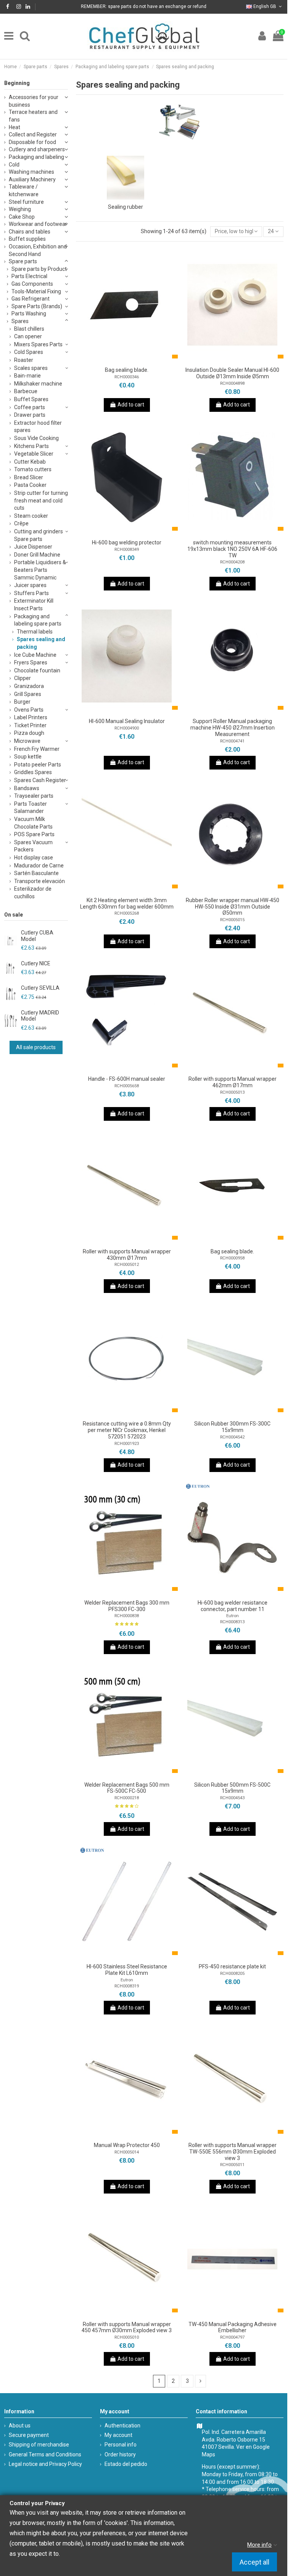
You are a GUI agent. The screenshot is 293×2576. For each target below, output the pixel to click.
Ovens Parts (29, 710)
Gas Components (32, 284)
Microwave (27, 741)
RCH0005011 (232, 2165)
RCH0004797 (232, 2337)
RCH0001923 (127, 1444)
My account (118, 2435)
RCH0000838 (127, 1616)
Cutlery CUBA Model (37, 936)
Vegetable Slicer (34, 454)
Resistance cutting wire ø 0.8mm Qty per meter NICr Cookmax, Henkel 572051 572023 (127, 1430)
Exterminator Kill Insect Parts (34, 605)
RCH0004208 (232, 562)
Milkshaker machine (38, 384)
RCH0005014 (127, 2152)
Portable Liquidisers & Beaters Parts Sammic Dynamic (40, 570)
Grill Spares (28, 694)
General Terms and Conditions (45, 2454)
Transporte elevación (39, 881)
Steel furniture (26, 202)
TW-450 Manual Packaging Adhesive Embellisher (233, 2327)
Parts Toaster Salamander (31, 808)
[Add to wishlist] (116, 360)
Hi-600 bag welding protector (127, 542)
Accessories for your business (34, 101)
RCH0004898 (232, 383)
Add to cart (131, 405)
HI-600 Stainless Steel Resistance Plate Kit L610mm (127, 1970)
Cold (14, 165)
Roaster (24, 360)
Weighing (20, 209)
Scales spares (31, 368)
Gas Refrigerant (31, 299)
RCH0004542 (232, 1437)
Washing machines (31, 172)
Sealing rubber (126, 207)
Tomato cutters (33, 469)
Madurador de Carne (39, 866)
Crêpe (21, 523)
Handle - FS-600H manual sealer (127, 1079)
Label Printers (31, 717)
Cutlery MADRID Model (40, 1016)
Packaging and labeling (36, 157)
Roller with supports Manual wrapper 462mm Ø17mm (233, 1082)
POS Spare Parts (34, 834)
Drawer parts (30, 415)
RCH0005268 (127, 913)
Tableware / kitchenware (24, 190)
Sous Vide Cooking (36, 438)
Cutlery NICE (36, 963)
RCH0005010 (127, 2337)
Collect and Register (33, 134)
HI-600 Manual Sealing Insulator (127, 721)
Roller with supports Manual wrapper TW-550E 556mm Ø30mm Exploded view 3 (233, 2152)
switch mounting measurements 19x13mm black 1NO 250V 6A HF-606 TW (232, 549)
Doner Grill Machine (37, 555)
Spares (20, 321)
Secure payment (29, 2435)
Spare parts (23, 261)
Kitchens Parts (31, 446)
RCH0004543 (232, 1798)
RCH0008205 (232, 1974)
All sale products (36, 1047)
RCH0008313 (232, 1622)
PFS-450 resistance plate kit (232, 1966)
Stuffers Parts (31, 593)
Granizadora (29, 686)
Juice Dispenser (33, 547)
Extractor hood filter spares (38, 427)
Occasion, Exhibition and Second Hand (38, 250)
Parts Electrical (29, 276)
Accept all (254, 2562)
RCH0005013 (232, 1092)
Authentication (122, 2426)
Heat (14, 127)
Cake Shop (22, 217)
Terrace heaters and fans (33, 116)
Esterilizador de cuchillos (33, 893)
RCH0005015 (232, 920)
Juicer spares (30, 585)
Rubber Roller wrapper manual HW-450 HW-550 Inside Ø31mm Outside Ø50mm (233, 907)
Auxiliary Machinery (32, 179)
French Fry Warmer (37, 749)
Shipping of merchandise (39, 2445)
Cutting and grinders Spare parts (39, 535)
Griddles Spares (33, 772)
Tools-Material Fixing (36, 291)
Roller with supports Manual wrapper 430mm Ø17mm (127, 1255)
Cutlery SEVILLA (40, 988)
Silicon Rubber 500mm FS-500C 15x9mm (232, 1788)
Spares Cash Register (40, 780)
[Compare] (127, 360)
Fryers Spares (31, 662)
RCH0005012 (127, 1265)
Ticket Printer (30, 725)
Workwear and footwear (38, 224)
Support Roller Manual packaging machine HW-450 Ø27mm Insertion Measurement (233, 728)
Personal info (121, 2445)
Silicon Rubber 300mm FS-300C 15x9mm (232, 1427)
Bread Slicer (29, 477)
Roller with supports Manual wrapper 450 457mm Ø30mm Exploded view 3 (127, 2327)
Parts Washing (29, 314)
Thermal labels (35, 632)
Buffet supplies (27, 239)
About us (20, 2426)
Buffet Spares (31, 399)
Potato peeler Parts (38, 765)
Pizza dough (29, 733)
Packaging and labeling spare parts (38, 620)
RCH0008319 (127, 1986)
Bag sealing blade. (127, 370)
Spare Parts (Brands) (37, 306)
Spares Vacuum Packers (33, 846)
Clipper (23, 678)
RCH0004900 (127, 728)
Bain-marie (27, 376)
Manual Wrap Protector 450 (127, 2145)
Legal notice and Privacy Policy (45, 2464)
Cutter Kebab (30, 462)
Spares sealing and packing (41, 643)
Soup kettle (28, 757)
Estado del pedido (126, 2464)
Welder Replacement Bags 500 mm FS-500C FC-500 (127, 1788)
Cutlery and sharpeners (37, 149)
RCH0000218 (127, 1798)
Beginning (17, 83)
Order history (120, 2454)
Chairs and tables (30, 232)
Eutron (233, 1616)
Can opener (28, 336)
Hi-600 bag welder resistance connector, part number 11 (233, 1606)
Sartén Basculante (36, 873)
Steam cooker (31, 516)
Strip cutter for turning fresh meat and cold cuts (41, 500)
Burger (22, 702)
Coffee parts (30, 407)
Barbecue (26, 391)
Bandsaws (27, 788)
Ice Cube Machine (35, 655)
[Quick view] (137, 360)
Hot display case (34, 858)
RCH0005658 (127, 1086)
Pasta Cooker (30, 485)
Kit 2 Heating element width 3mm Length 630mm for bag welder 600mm (127, 903)
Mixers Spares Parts (38, 344)
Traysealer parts (34, 796)
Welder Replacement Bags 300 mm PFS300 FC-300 (127, 1606)
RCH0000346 (127, 377)
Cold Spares (29, 352)
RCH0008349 (127, 550)
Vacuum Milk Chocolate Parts (33, 823)
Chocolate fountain (37, 670)
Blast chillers (29, 329)
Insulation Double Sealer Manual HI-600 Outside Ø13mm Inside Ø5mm (232, 373)
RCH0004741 (232, 741)
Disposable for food (32, 142)
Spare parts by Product (39, 269)
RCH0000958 (232, 1258)
